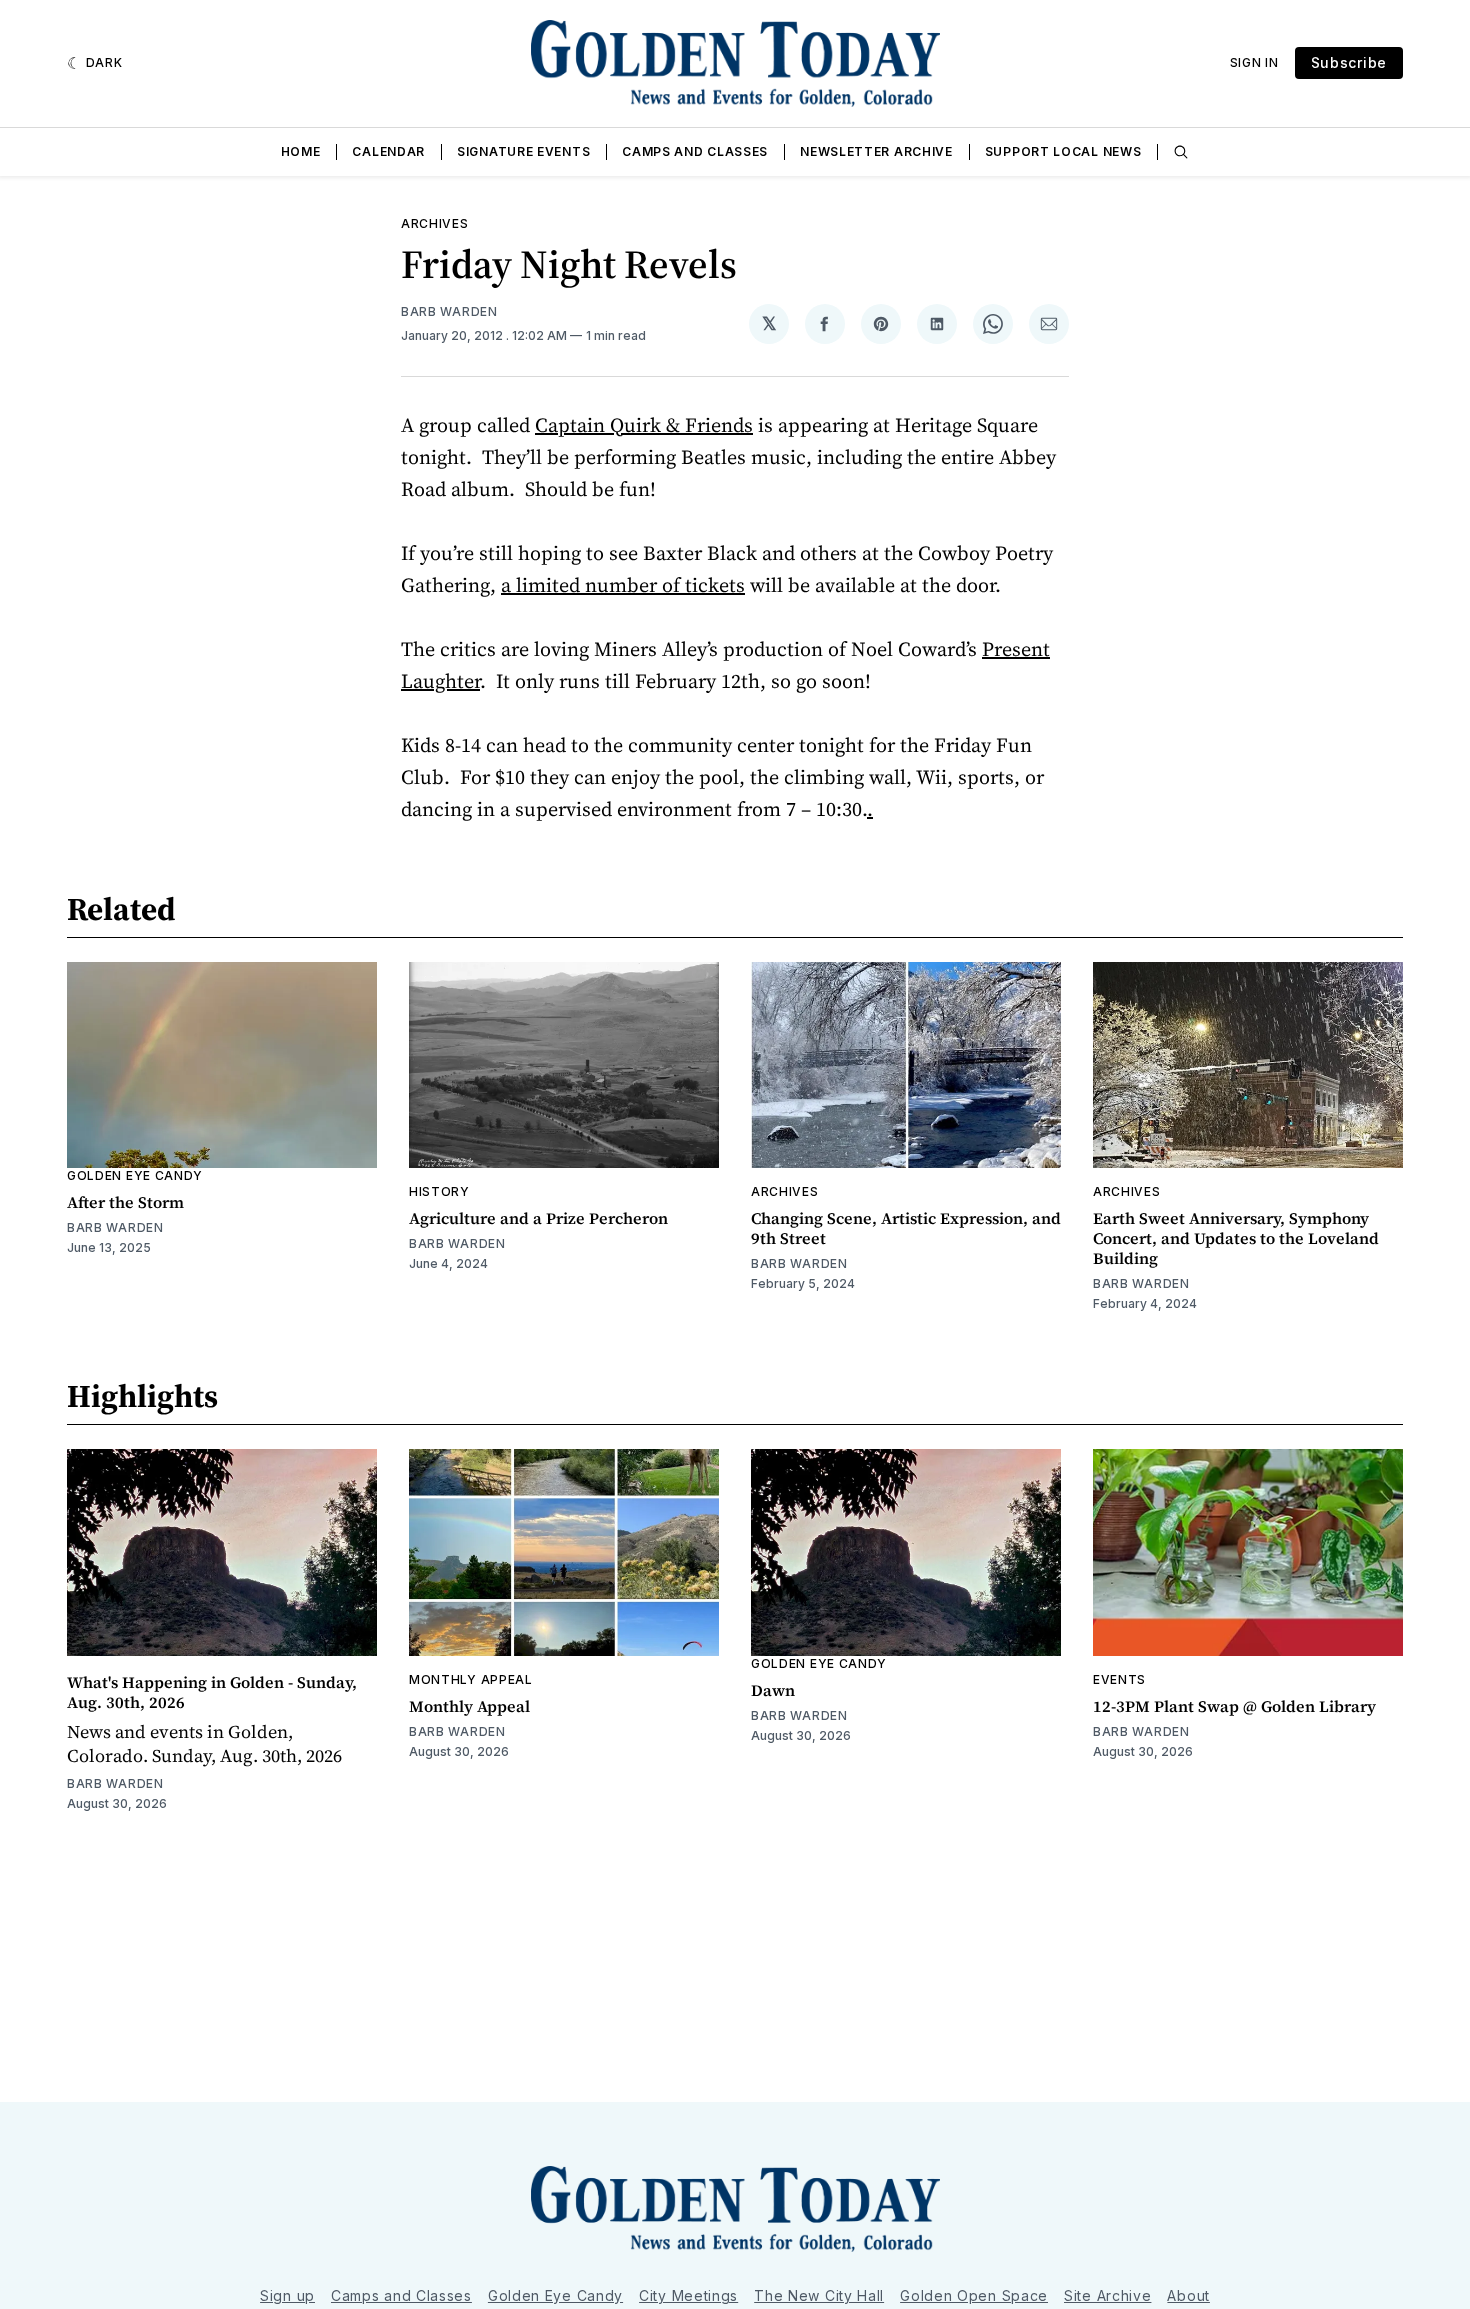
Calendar (388, 151)
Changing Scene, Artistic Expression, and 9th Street (906, 1228)
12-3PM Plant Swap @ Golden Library (1234, 1706)
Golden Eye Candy (135, 1175)
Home (301, 151)
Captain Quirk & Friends (644, 425)
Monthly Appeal (471, 1679)
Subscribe (1349, 62)
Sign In (1254, 62)
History (439, 1191)
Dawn (773, 1690)
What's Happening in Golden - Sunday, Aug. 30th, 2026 (212, 1692)
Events (1119, 1679)
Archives (435, 223)
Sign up (287, 2295)
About (1188, 2295)
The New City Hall (819, 2295)
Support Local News (1063, 151)
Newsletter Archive (876, 151)
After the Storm (125, 1202)
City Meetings (688, 2295)
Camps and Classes (695, 151)
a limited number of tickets (623, 585)
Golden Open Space (974, 2295)
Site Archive (1107, 2295)
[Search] (1181, 152)
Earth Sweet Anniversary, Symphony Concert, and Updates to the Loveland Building (1236, 1238)
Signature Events (523, 151)
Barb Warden (449, 311)
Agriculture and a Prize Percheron (538, 1218)
